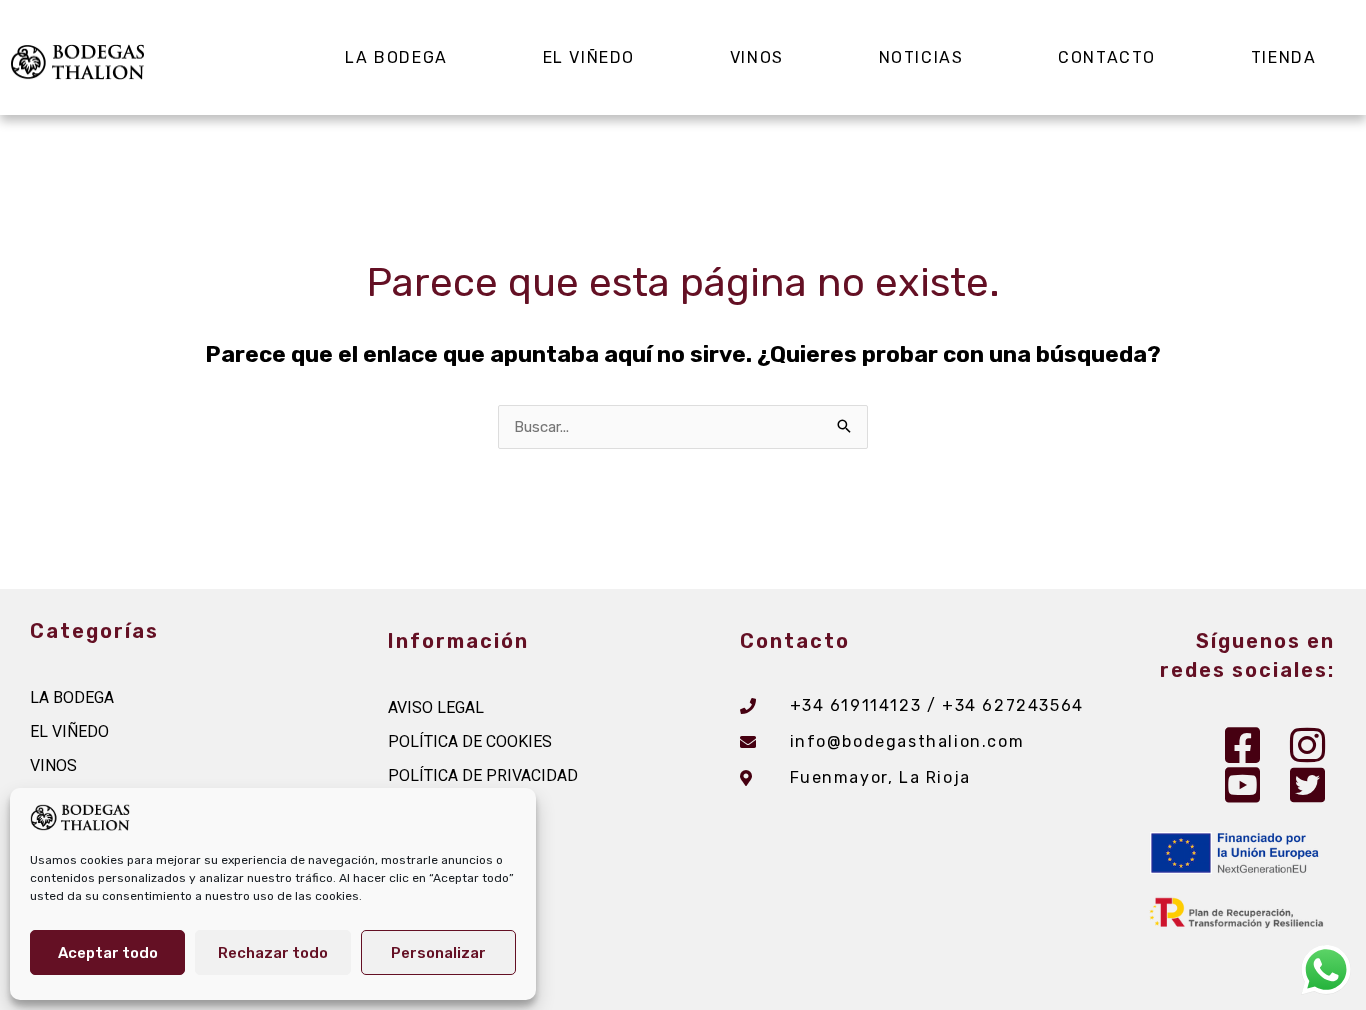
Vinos (757, 57)
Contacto (1107, 57)
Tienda (1284, 57)
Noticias (921, 57)
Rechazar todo (273, 953)
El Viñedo (589, 57)
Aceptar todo (108, 953)
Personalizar (438, 953)
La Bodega (396, 57)
